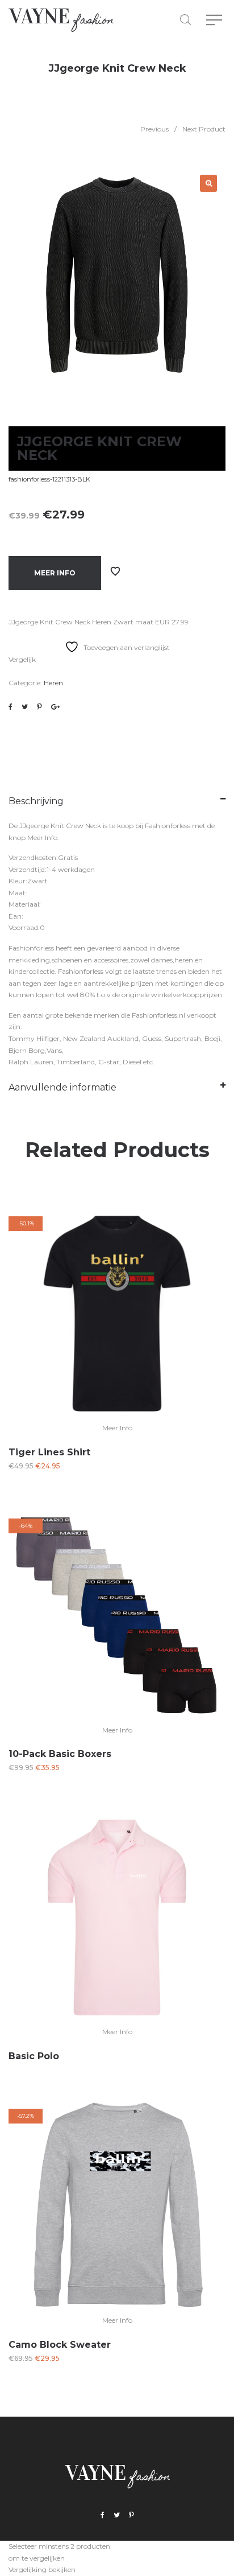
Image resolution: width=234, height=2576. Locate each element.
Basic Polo (34, 2056)
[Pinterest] (131, 2515)
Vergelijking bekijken (42, 2569)
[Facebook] (103, 2515)
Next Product (204, 129)
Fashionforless (168, 826)
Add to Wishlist (115, 571)
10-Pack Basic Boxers (60, 1754)
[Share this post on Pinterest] (39, 707)
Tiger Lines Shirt (49, 1452)
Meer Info (55, 573)
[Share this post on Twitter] (25, 707)
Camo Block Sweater (60, 2345)
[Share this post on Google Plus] (55, 707)
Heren (53, 683)
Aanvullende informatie (62, 1087)
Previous (154, 129)
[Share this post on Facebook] (11, 707)
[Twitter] (117, 2515)
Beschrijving (36, 801)
